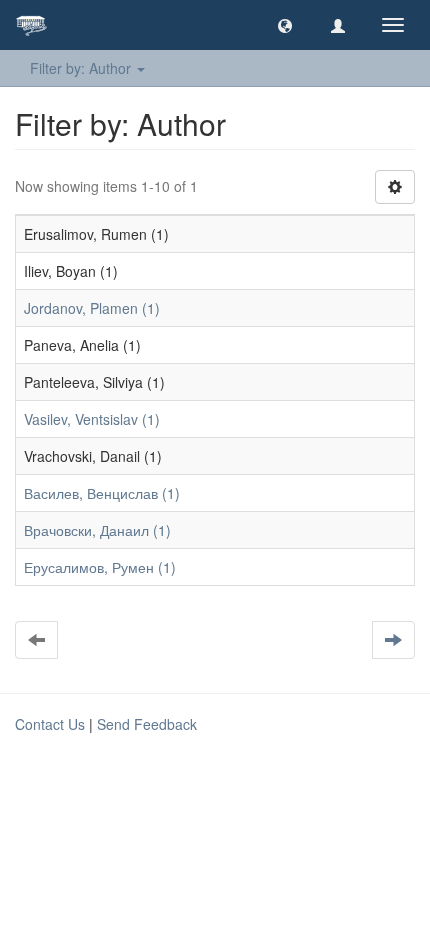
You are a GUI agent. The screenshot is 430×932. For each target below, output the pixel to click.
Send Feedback (147, 724)
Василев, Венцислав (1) (102, 493)
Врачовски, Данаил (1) (97, 530)
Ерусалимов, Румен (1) (100, 567)
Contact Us (50, 724)
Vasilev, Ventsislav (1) (92, 419)
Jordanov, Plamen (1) (92, 308)
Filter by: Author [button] (82, 68)
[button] (285, 25)
